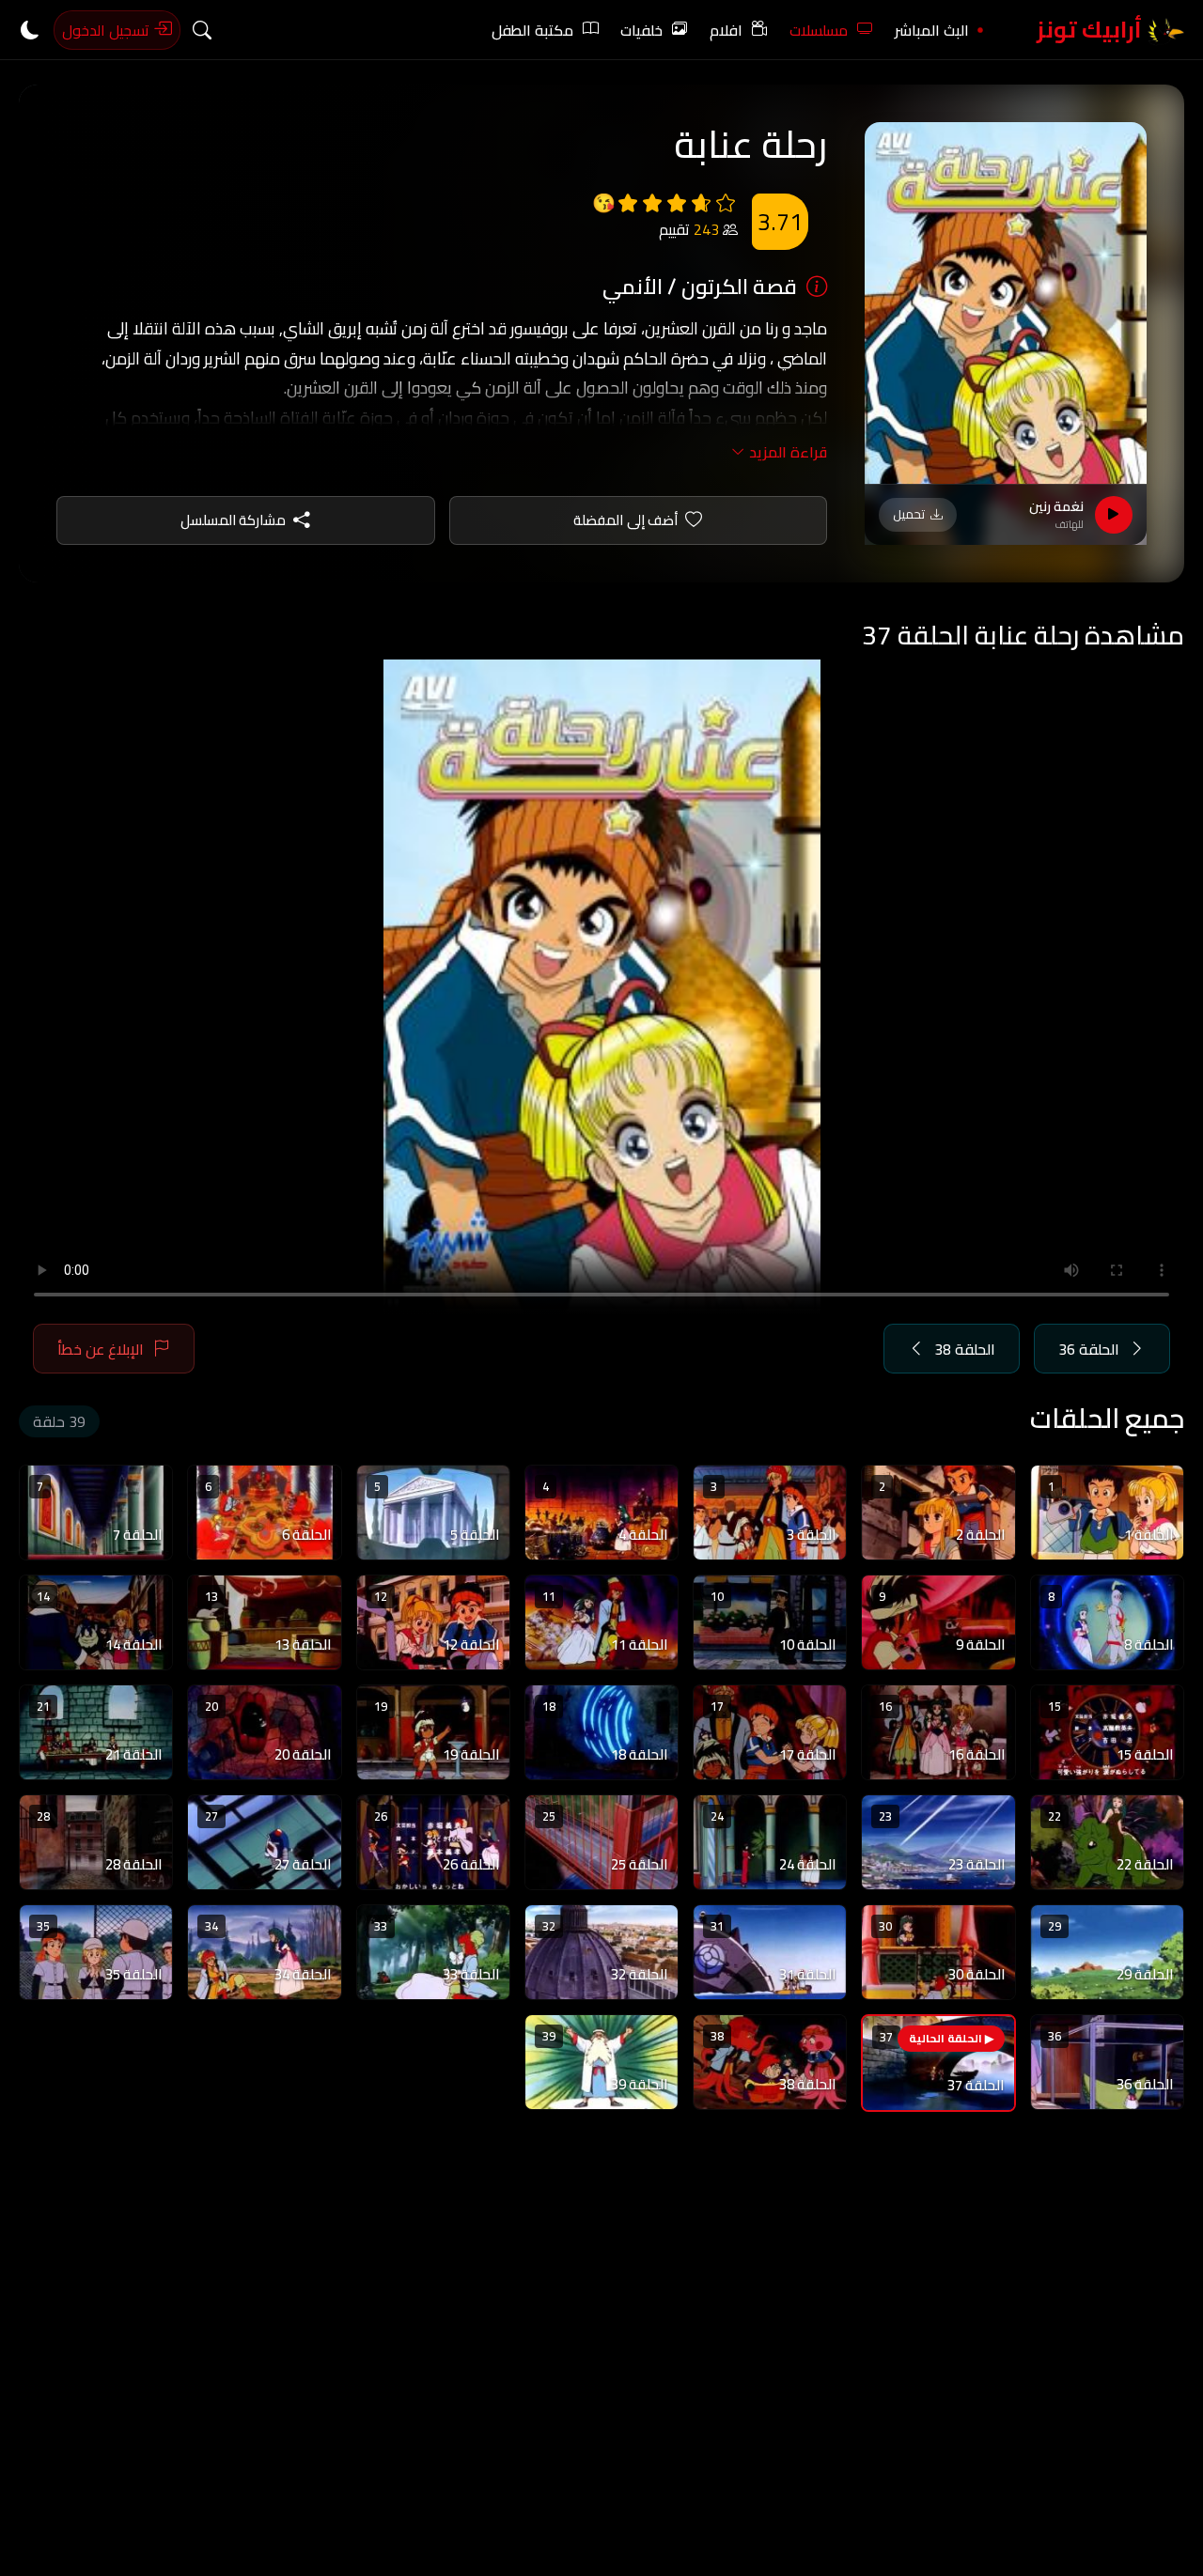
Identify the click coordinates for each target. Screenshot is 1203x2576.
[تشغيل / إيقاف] (1114, 515)
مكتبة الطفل (532, 30)
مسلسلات (819, 30)
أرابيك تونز (1092, 30)
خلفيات (641, 30)
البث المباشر (932, 30)
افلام (726, 30)
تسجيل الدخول (108, 30)
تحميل (909, 514)
